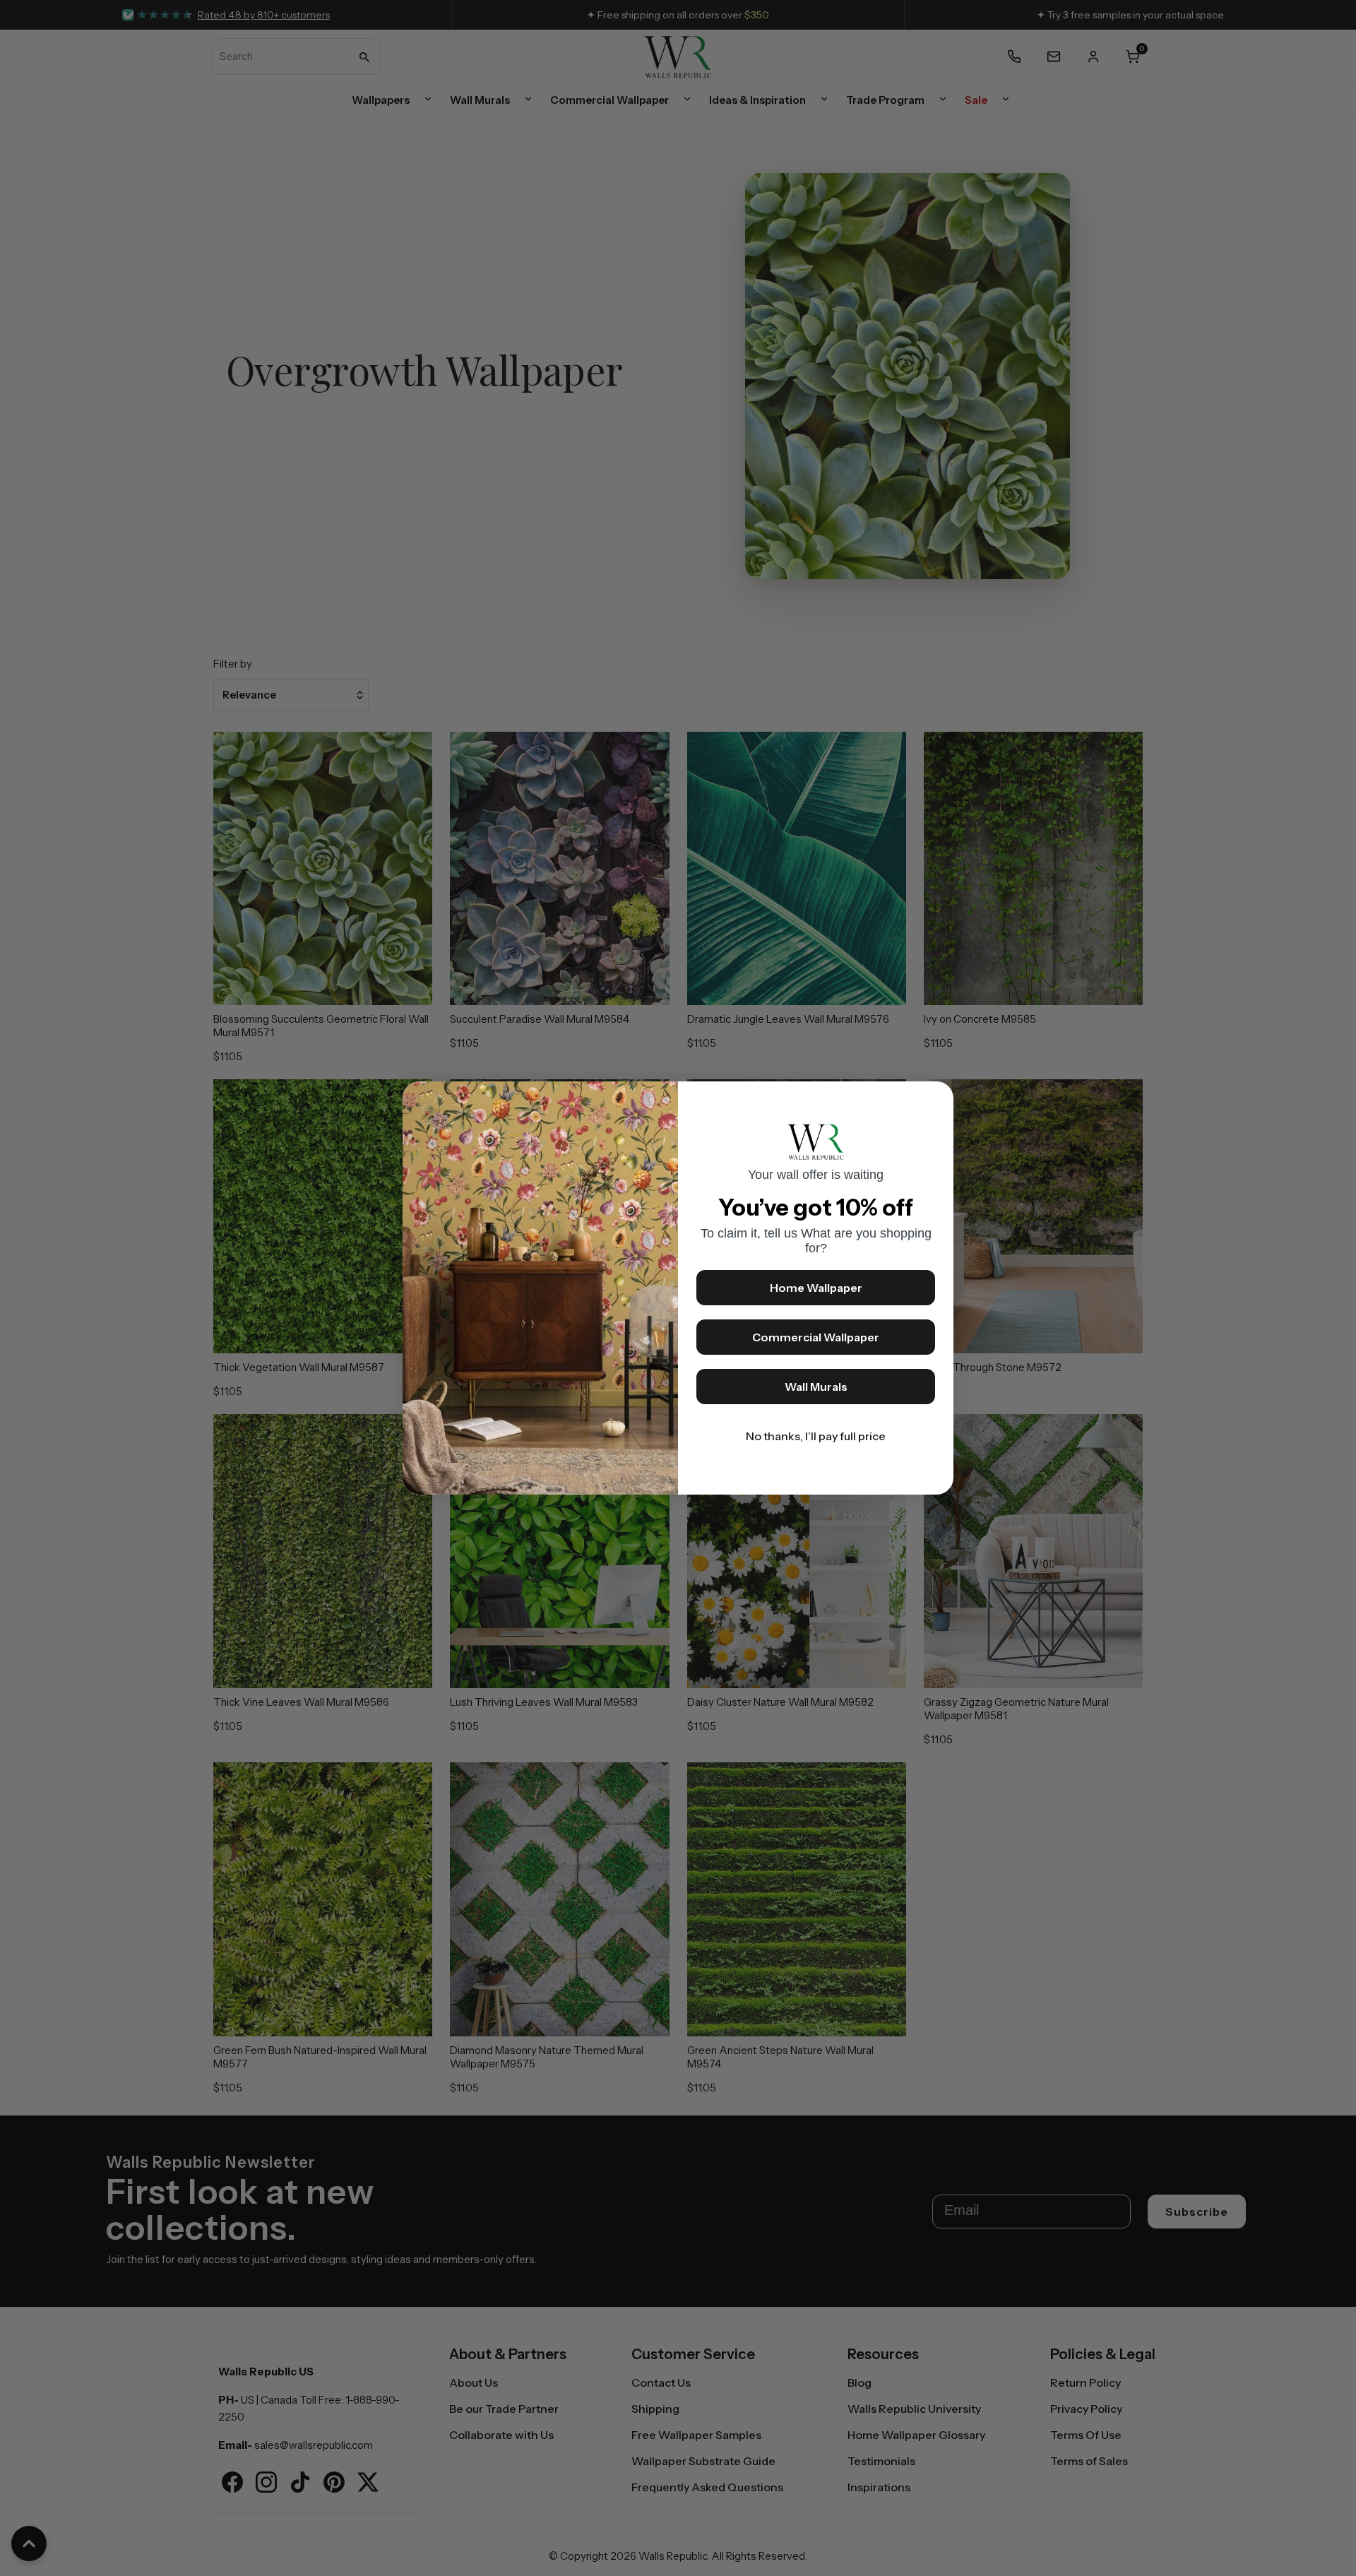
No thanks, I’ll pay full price (816, 1436)
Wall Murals (816, 1387)
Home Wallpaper (816, 1288)
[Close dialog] (936, 1099)
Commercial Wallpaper (816, 1337)
